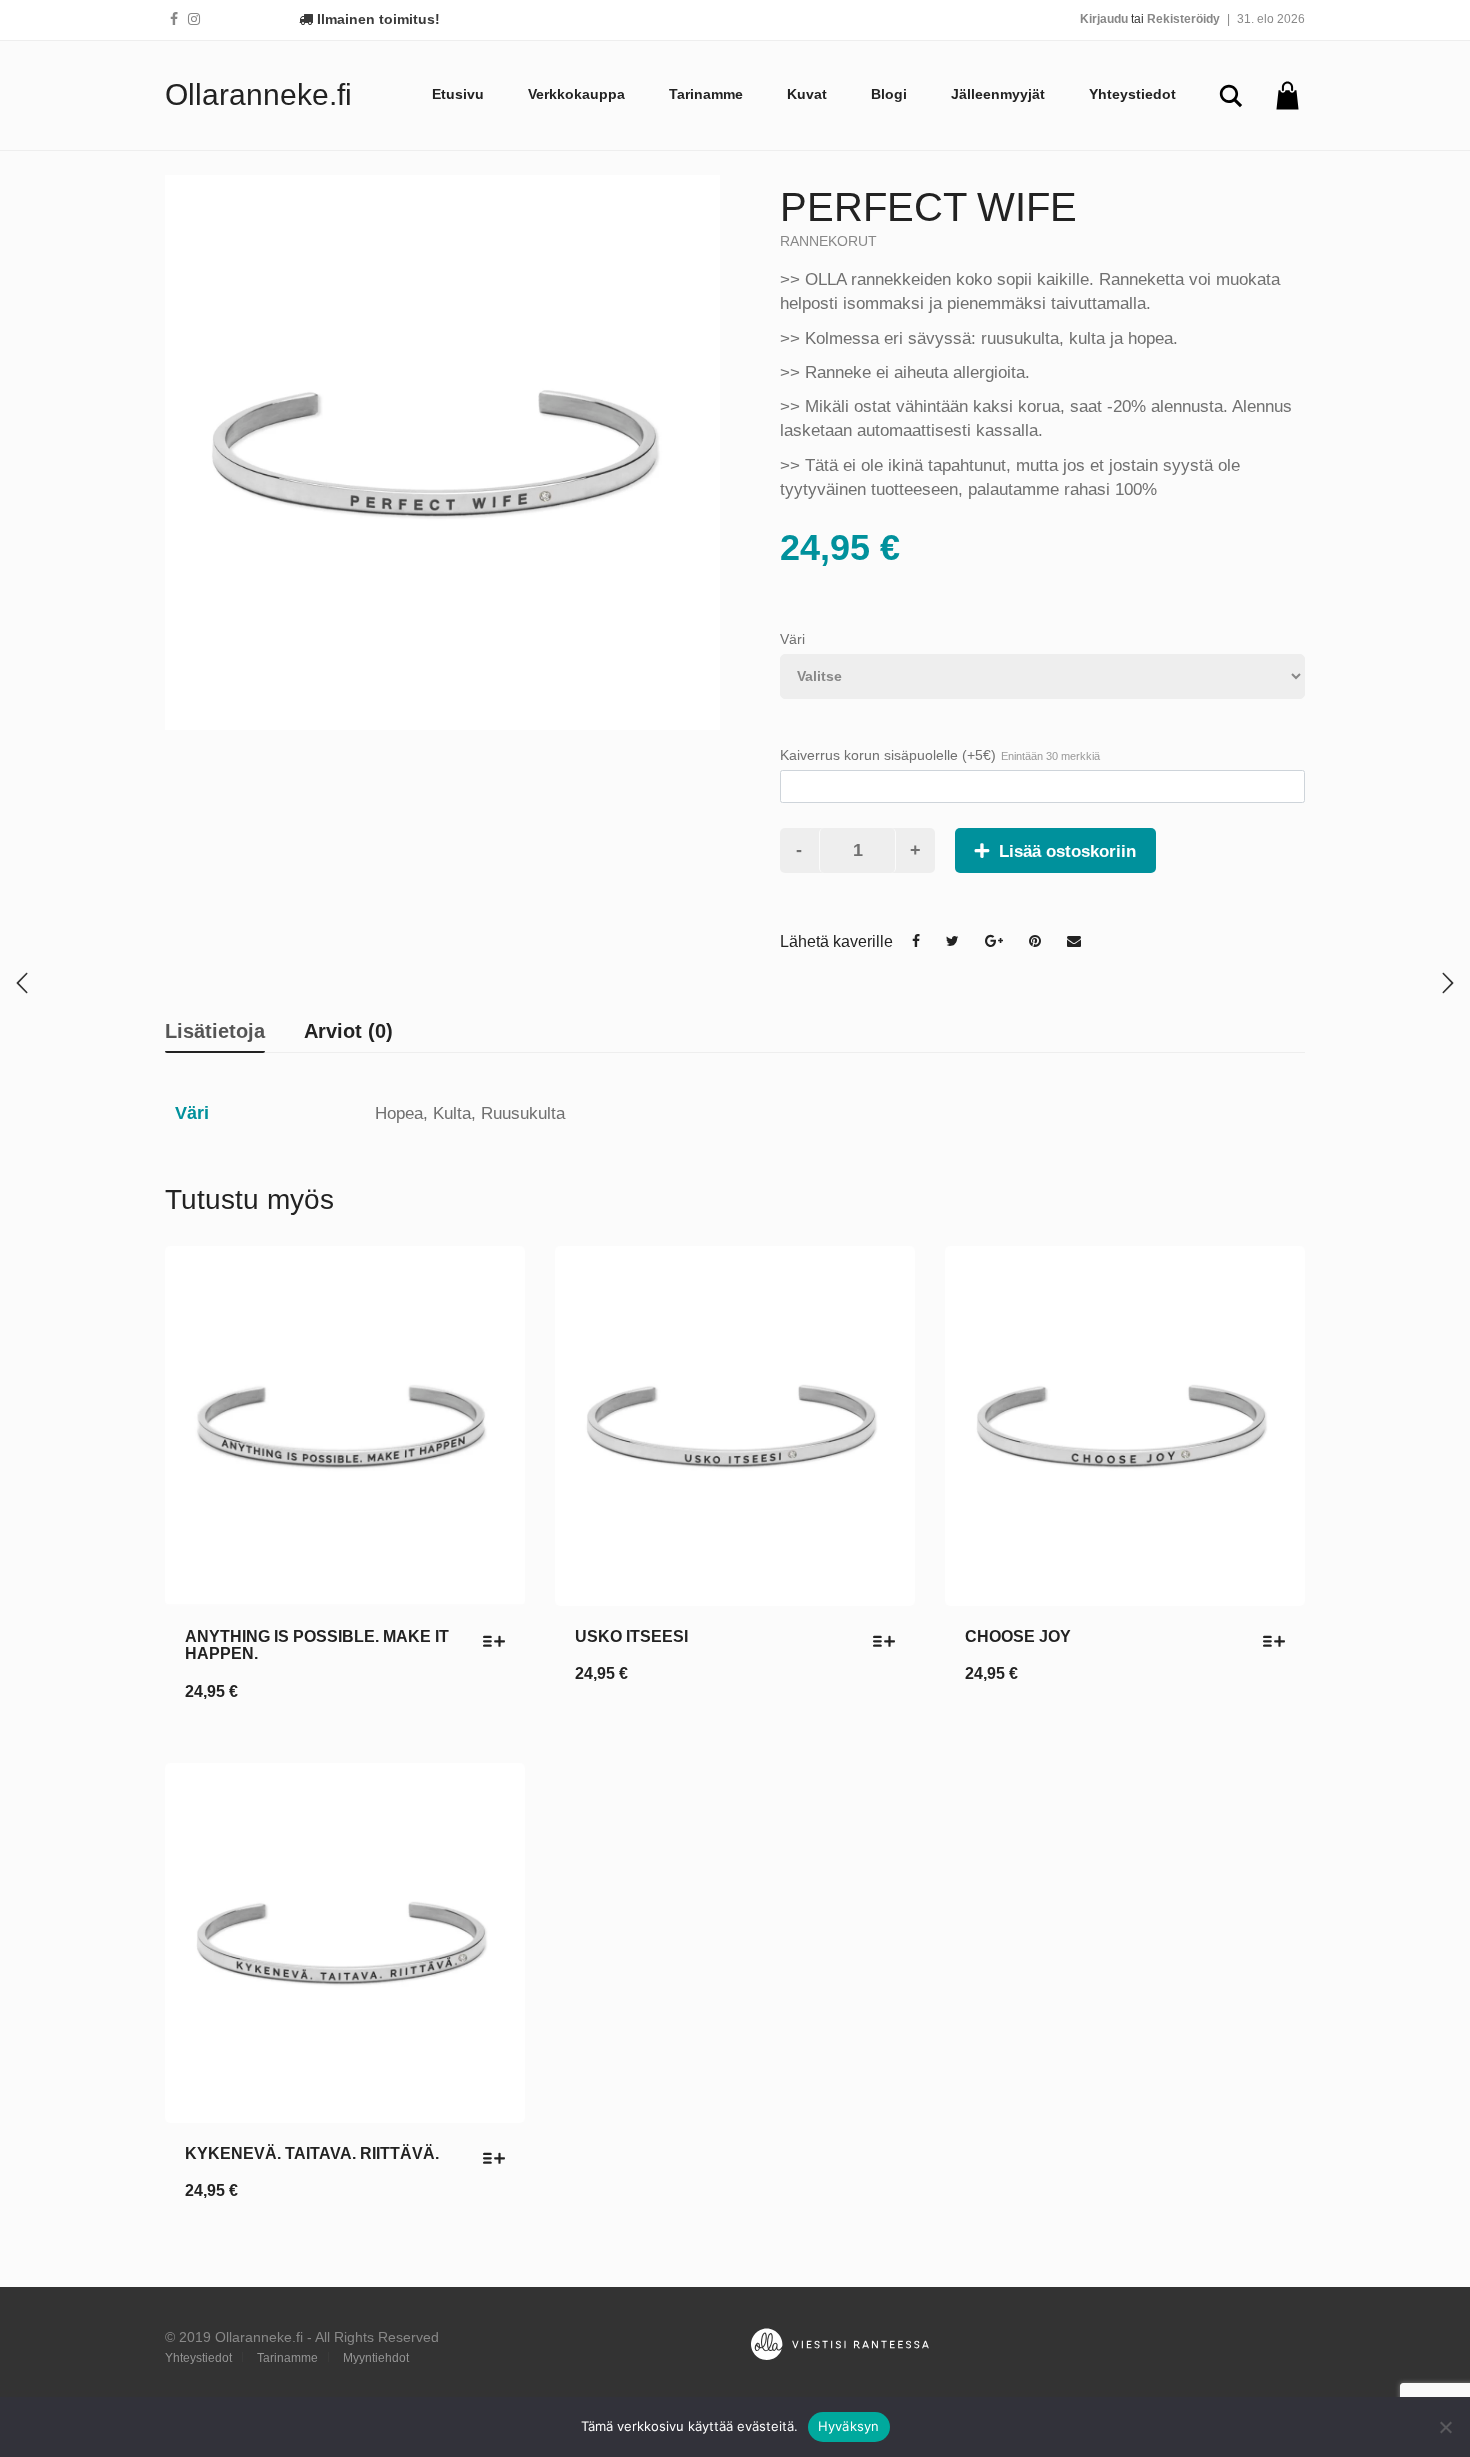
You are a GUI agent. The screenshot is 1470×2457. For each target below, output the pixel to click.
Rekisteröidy (1183, 19)
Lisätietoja (215, 1031)
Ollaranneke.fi (258, 94)
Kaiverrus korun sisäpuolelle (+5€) (940, 755)
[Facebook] (174, 19)
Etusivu (458, 94)
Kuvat (807, 94)
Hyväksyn (849, 2426)
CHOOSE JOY (1018, 1636)
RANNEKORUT (828, 241)
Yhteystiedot (1132, 94)
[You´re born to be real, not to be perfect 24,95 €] (1448, 983)
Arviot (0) (348, 1031)
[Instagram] (194, 19)
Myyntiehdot (376, 2358)
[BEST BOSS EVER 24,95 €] (22, 983)
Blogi (889, 94)
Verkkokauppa (576, 94)
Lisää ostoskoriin (1067, 851)
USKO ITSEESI (631, 1636)
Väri (792, 639)
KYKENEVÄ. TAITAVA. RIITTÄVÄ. (312, 2153)
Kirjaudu (1104, 19)
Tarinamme (706, 94)
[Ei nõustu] (1445, 2427)
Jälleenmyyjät (998, 94)
